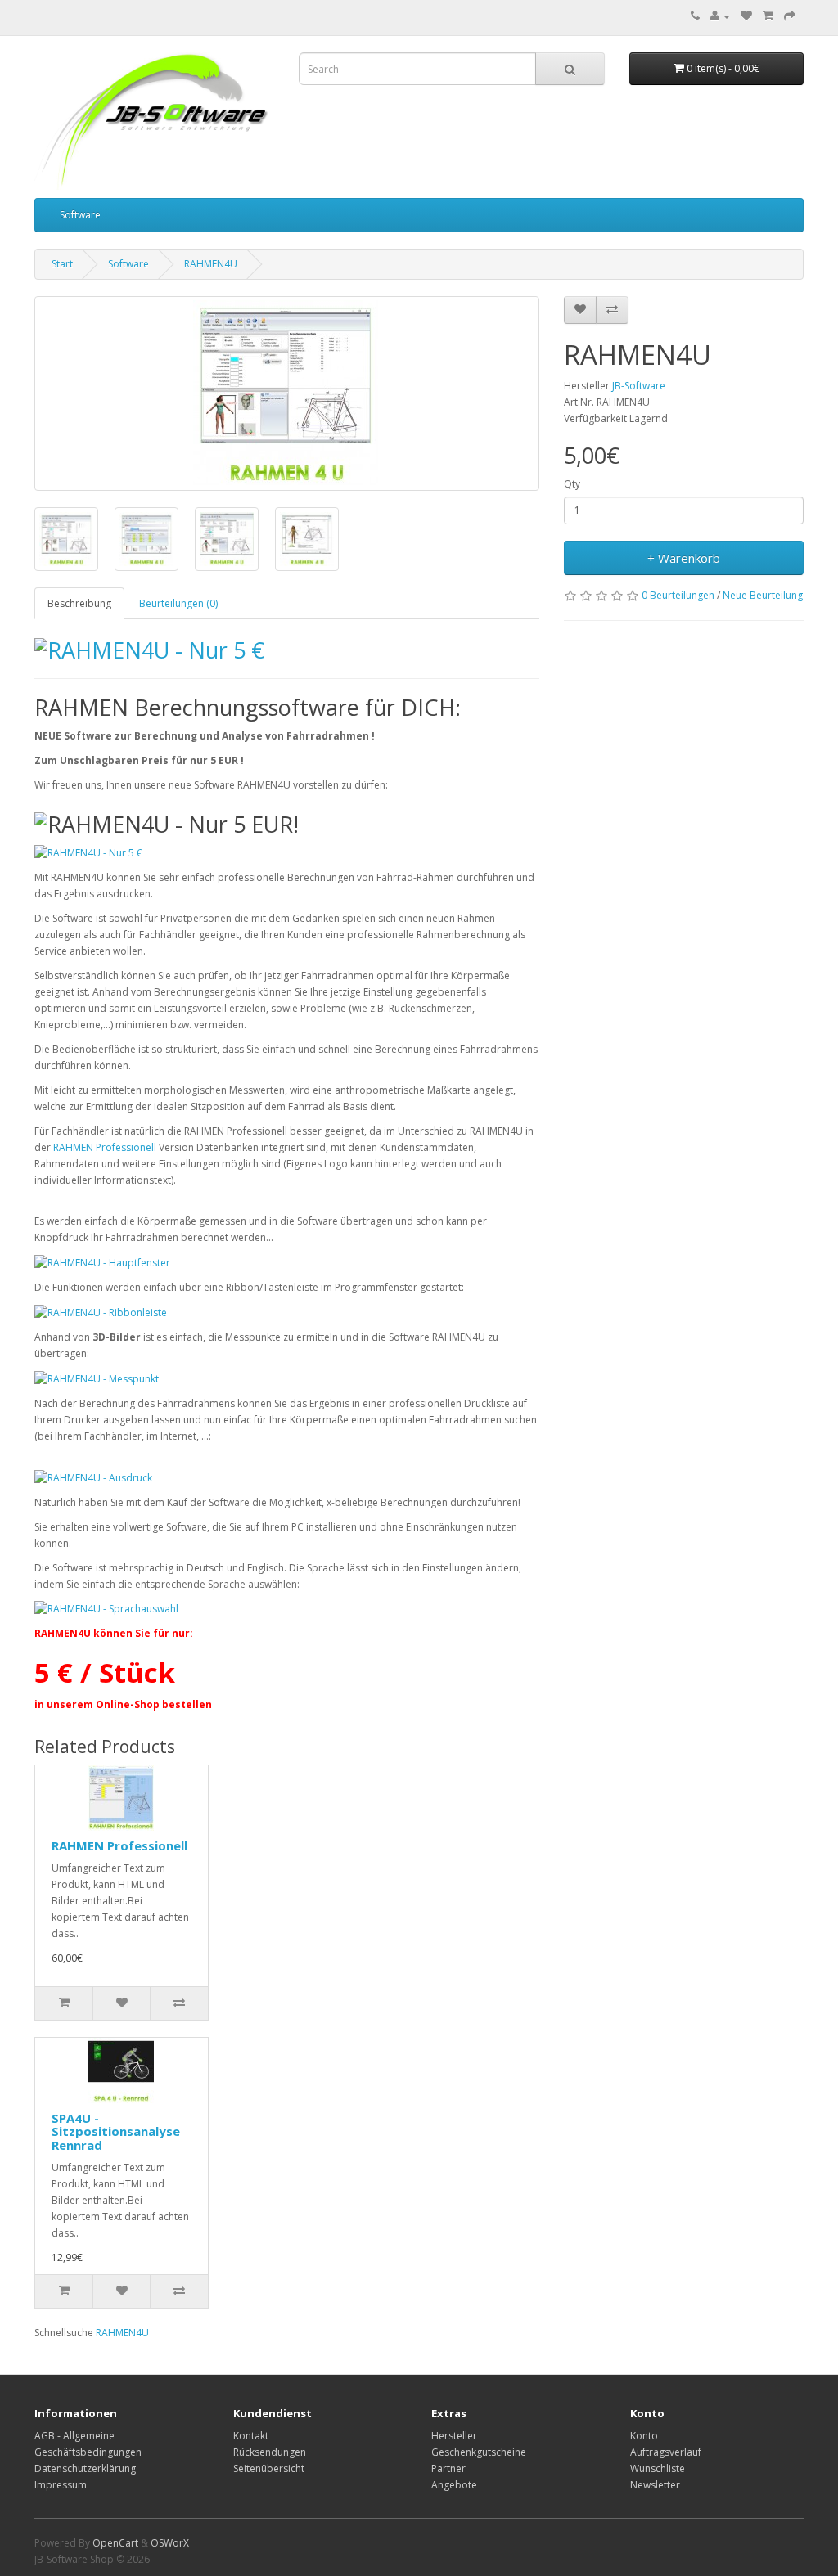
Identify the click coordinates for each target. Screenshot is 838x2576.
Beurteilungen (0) (178, 603)
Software (80, 215)
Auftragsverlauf (666, 2452)
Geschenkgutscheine (479, 2452)
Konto (644, 2436)
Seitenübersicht (269, 2468)
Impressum (61, 2485)
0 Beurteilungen (678, 595)
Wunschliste (658, 2468)
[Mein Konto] (720, 16)
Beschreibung (79, 603)
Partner (448, 2468)
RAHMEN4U (211, 264)
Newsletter (655, 2485)
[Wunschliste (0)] (746, 16)
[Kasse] (790, 16)
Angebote (454, 2485)
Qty (572, 484)
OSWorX (170, 2543)
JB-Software (639, 386)
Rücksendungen (270, 2452)
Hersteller (454, 2436)
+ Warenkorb (684, 558)
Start (62, 264)
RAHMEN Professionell (105, 1147)
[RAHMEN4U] (287, 393)
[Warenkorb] (768, 16)
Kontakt (251, 2436)
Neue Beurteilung (763, 595)
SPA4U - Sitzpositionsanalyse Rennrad (116, 2131)
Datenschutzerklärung (85, 2468)
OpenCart (115, 2543)
